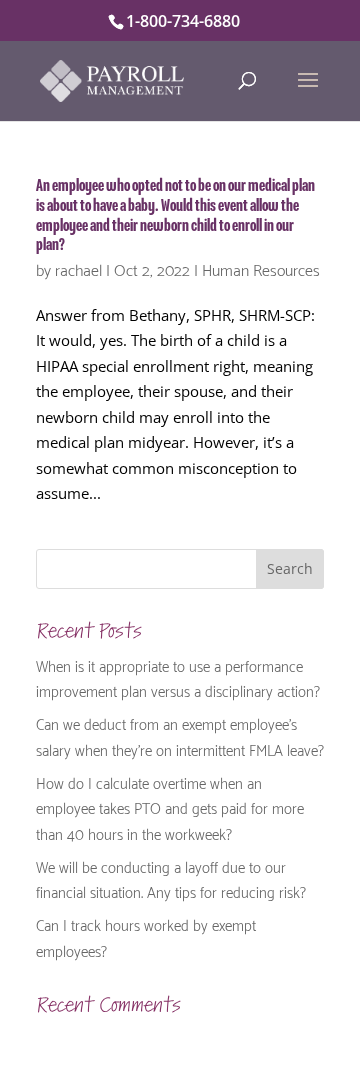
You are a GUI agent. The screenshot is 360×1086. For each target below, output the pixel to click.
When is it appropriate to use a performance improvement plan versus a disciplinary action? (178, 678)
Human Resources (261, 268)
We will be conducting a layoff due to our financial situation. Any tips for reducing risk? (171, 879)
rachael (78, 268)
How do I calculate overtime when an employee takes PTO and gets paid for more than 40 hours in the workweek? (170, 807)
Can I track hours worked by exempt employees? (146, 937)
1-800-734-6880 (183, 21)
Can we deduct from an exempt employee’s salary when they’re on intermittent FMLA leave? (180, 736)
